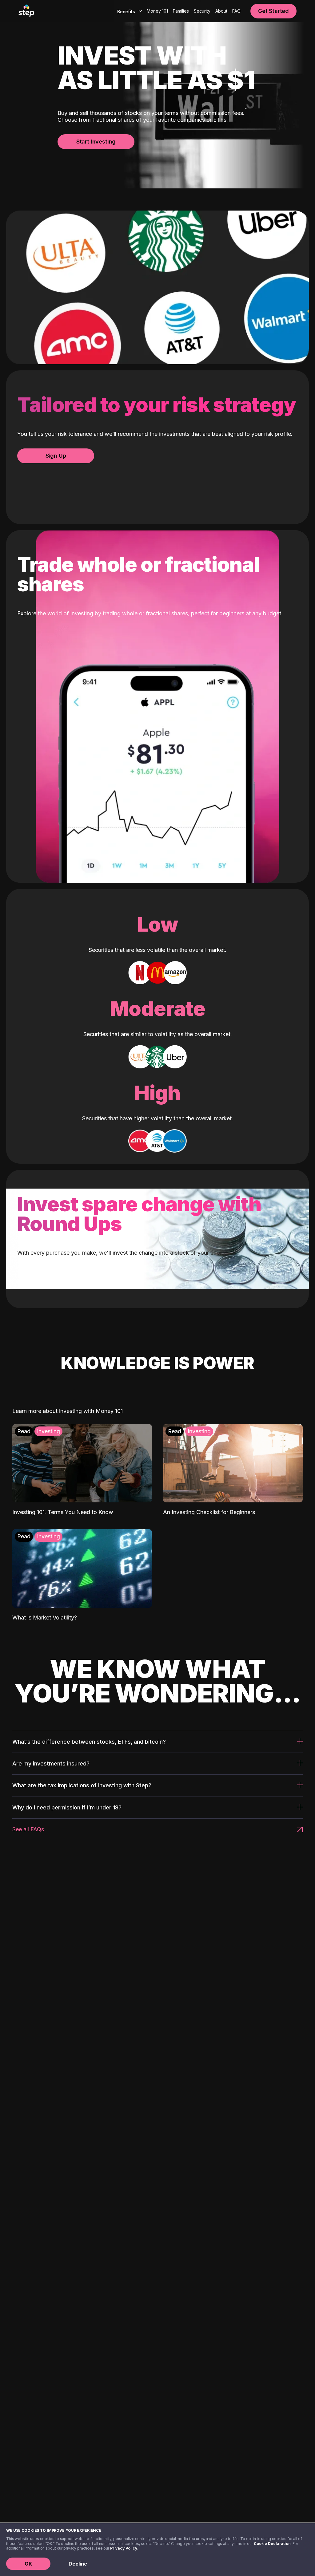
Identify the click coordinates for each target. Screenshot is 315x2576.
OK (28, 2564)
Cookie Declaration (272, 2544)
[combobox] (128, 11)
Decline (78, 2564)
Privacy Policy (124, 2548)
